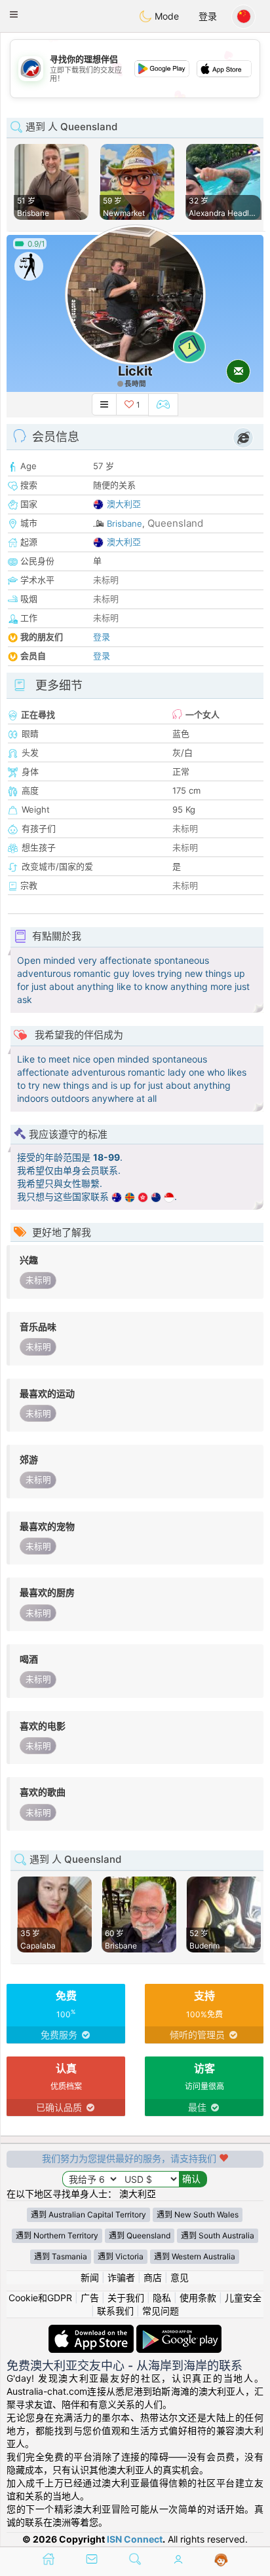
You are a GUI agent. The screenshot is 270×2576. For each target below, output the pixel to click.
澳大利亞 (124, 504)
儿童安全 (243, 2298)
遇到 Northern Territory (57, 2235)
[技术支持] (221, 2560)
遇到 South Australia (218, 2235)
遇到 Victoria (121, 2256)
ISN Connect (135, 2539)
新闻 (90, 2277)
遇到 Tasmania (61, 2256)
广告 (90, 2298)
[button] (14, 14)
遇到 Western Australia (195, 2256)
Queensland (175, 523)
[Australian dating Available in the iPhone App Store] (92, 2331)
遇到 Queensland (140, 2235)
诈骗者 (121, 2277)
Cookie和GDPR (40, 2298)
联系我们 (115, 2311)
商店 (153, 2277)
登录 (208, 16)
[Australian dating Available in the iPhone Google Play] (179, 2331)
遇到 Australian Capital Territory (88, 2214)
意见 (180, 2277)
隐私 (162, 2298)
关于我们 (126, 2298)
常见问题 (161, 2311)
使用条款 (198, 2298)
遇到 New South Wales (198, 2214)
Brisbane (125, 523)
